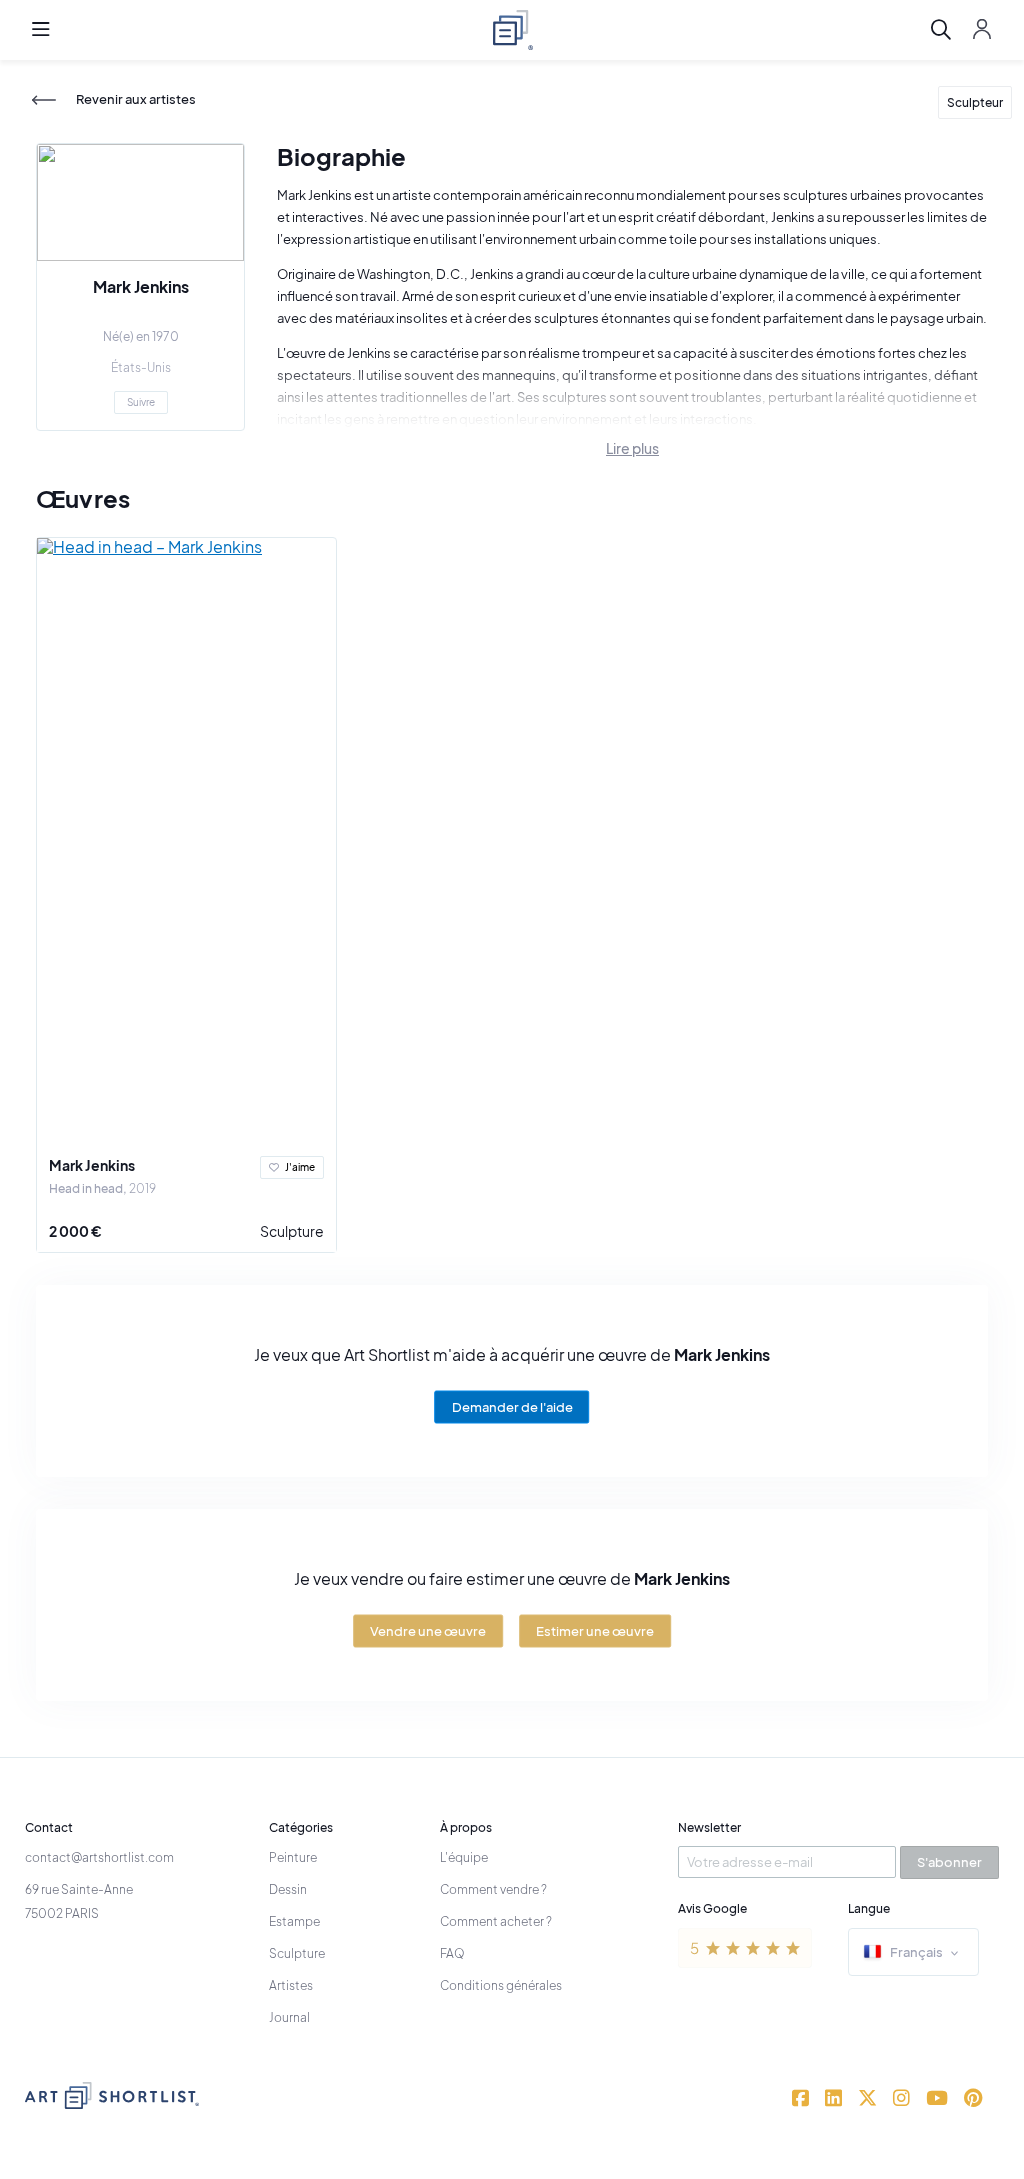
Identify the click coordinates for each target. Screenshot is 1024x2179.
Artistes (291, 1985)
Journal (289, 2017)
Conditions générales (501, 1985)
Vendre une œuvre (428, 1630)
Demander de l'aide (512, 1406)
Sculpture (292, 1231)
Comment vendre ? (493, 1889)
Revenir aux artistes (136, 99)
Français (916, 1952)
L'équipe (464, 1857)
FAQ (452, 1953)
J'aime (300, 1167)
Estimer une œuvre (595, 1630)
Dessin (288, 1889)
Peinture (293, 1857)
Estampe (294, 1921)
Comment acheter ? (496, 1921)
